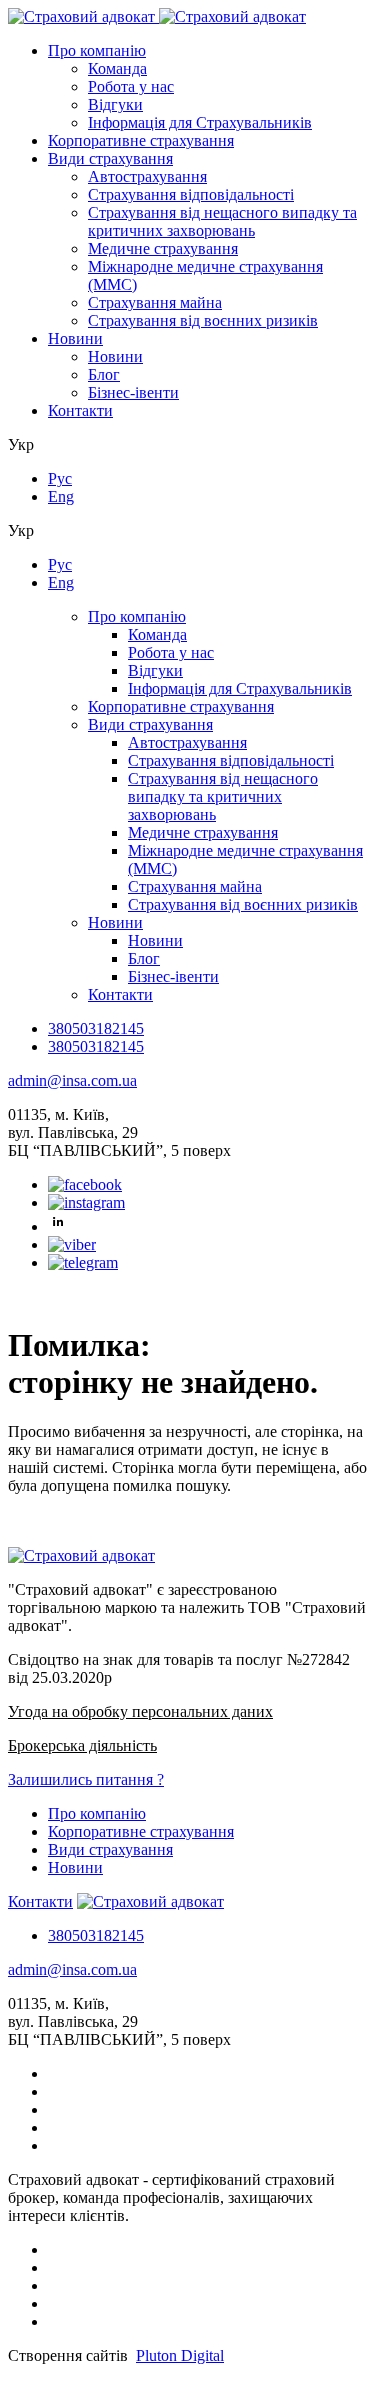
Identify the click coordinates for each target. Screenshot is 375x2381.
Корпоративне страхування (141, 140)
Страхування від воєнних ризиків (203, 320)
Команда (117, 68)
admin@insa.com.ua (72, 1080)
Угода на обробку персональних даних (140, 1711)
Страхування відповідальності (191, 194)
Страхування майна (155, 302)
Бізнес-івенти (133, 392)
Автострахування (147, 176)
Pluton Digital (180, 2355)
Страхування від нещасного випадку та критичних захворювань (222, 221)
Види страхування (110, 158)
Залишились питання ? (86, 1779)
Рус (60, 478)
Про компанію (97, 50)
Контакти (80, 410)
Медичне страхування (163, 248)
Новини (75, 338)
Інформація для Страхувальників (200, 122)
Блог (104, 374)
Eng (61, 496)
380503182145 (96, 1028)
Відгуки (115, 104)
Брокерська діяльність (82, 1745)
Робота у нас (131, 86)
